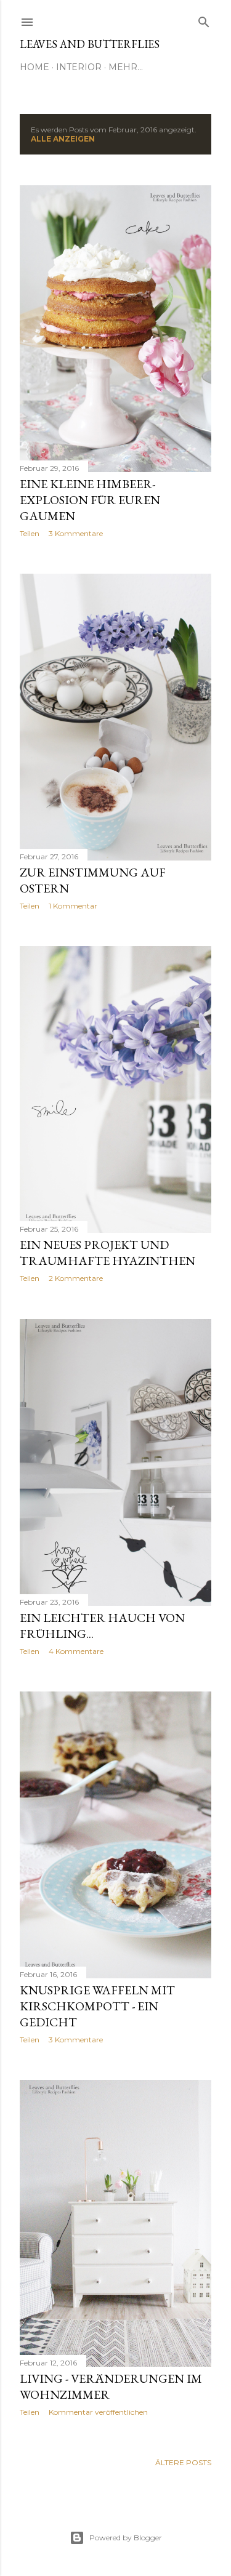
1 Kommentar (73, 906)
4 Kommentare (76, 1651)
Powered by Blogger (126, 2538)
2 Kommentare (76, 1278)
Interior (79, 67)
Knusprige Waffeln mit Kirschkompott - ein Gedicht (97, 2006)
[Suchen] (204, 19)
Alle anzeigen (63, 139)
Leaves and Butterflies (90, 44)
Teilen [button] (30, 533)
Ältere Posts (183, 2462)
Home (34, 67)
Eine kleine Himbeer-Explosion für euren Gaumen (90, 500)
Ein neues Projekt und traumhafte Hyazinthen (107, 1253)
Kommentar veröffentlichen (98, 2412)
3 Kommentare (76, 533)
